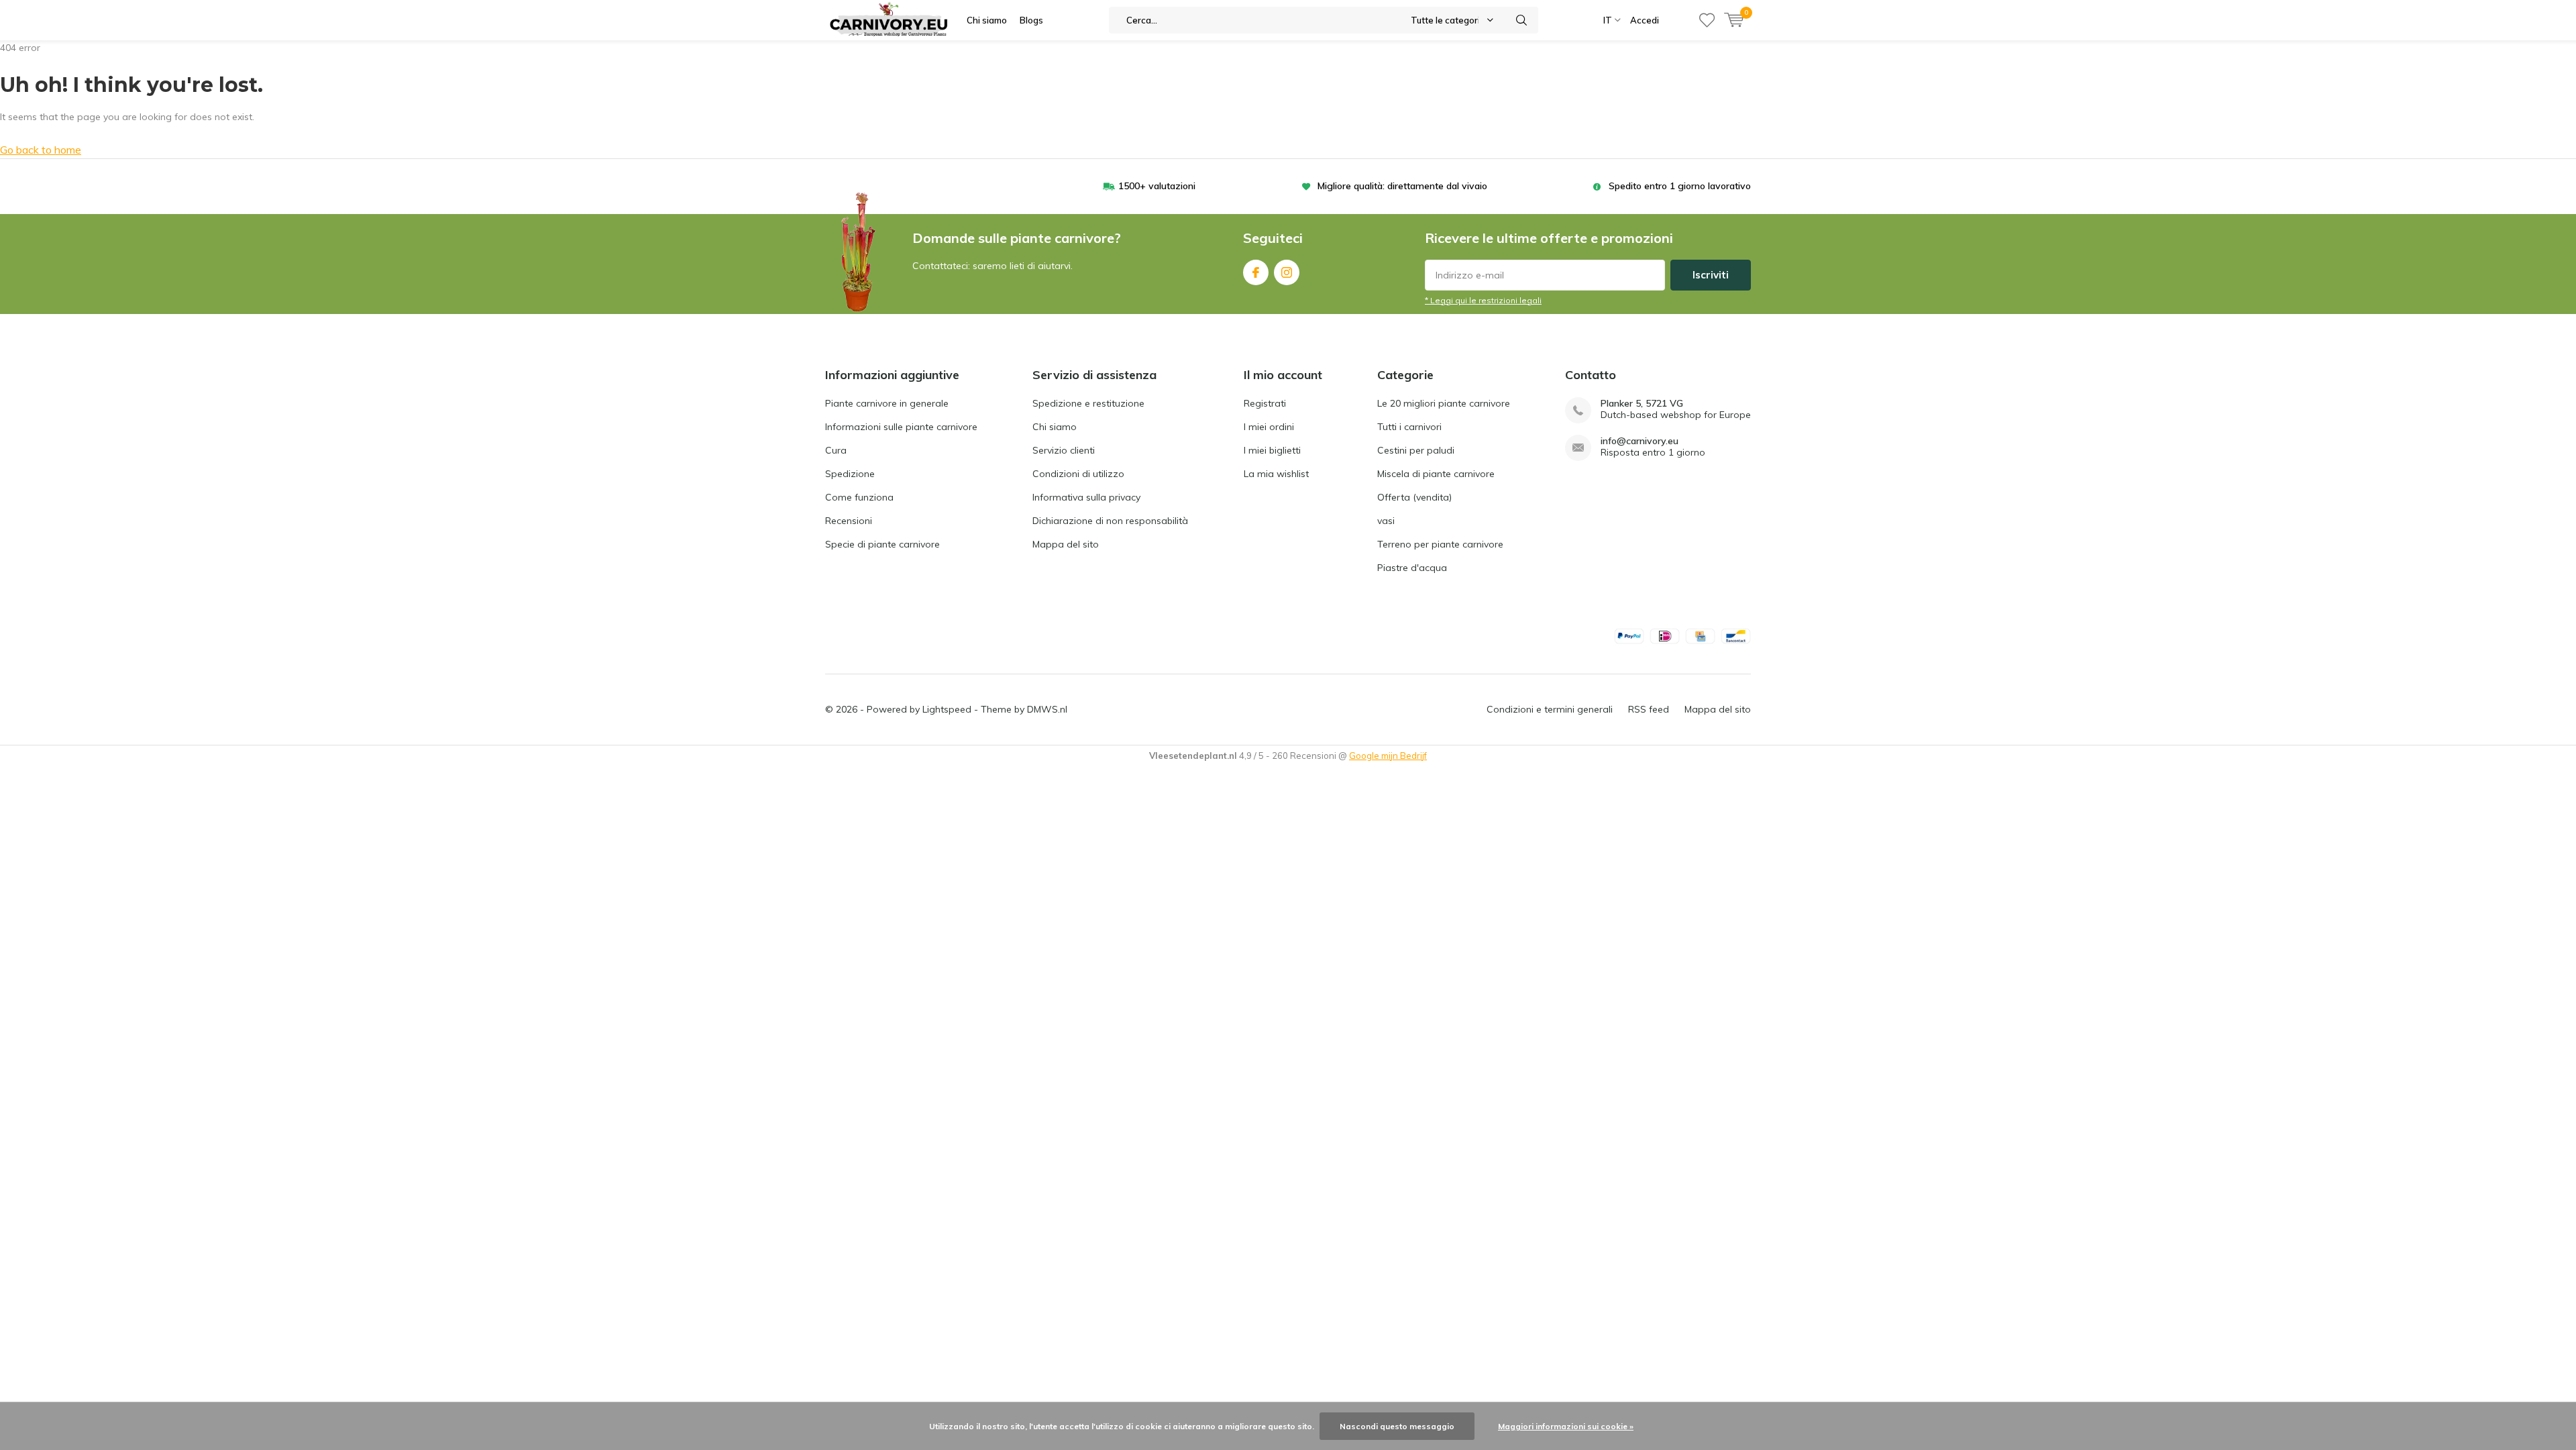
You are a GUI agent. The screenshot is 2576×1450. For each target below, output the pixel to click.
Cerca (1522, 20)
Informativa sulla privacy (1086, 497)
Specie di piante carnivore (882, 544)
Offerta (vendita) (1414, 497)
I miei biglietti (1272, 450)
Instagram (1287, 272)
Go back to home (41, 150)
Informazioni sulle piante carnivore (901, 427)
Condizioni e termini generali (1550, 709)
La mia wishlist (1276, 474)
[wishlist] (1707, 20)
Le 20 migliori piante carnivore (1444, 403)
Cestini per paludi (1416, 450)
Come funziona (859, 497)
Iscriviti (1711, 275)
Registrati (1265, 403)
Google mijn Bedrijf (1388, 756)
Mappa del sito (1066, 544)
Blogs (1031, 20)
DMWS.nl (1047, 709)
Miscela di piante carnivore (1436, 474)
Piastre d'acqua (1412, 568)
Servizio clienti (1064, 450)
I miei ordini (1269, 427)
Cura (836, 450)
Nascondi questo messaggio (1397, 1426)
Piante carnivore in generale (887, 403)
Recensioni (849, 521)
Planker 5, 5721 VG (1642, 404)
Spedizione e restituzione (1088, 403)
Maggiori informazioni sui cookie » (1566, 1426)
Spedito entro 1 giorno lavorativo (1680, 186)
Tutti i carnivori (1409, 427)
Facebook (1256, 272)
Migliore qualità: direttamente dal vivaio (1402, 186)
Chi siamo (987, 20)
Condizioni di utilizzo (1078, 474)
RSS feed (1649, 709)
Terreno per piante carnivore (1440, 544)
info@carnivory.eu (1640, 441)
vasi (1386, 521)
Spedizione (850, 474)
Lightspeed (947, 709)
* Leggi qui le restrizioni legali (1483, 300)
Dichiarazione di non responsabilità (1110, 521)
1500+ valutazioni (1157, 186)
